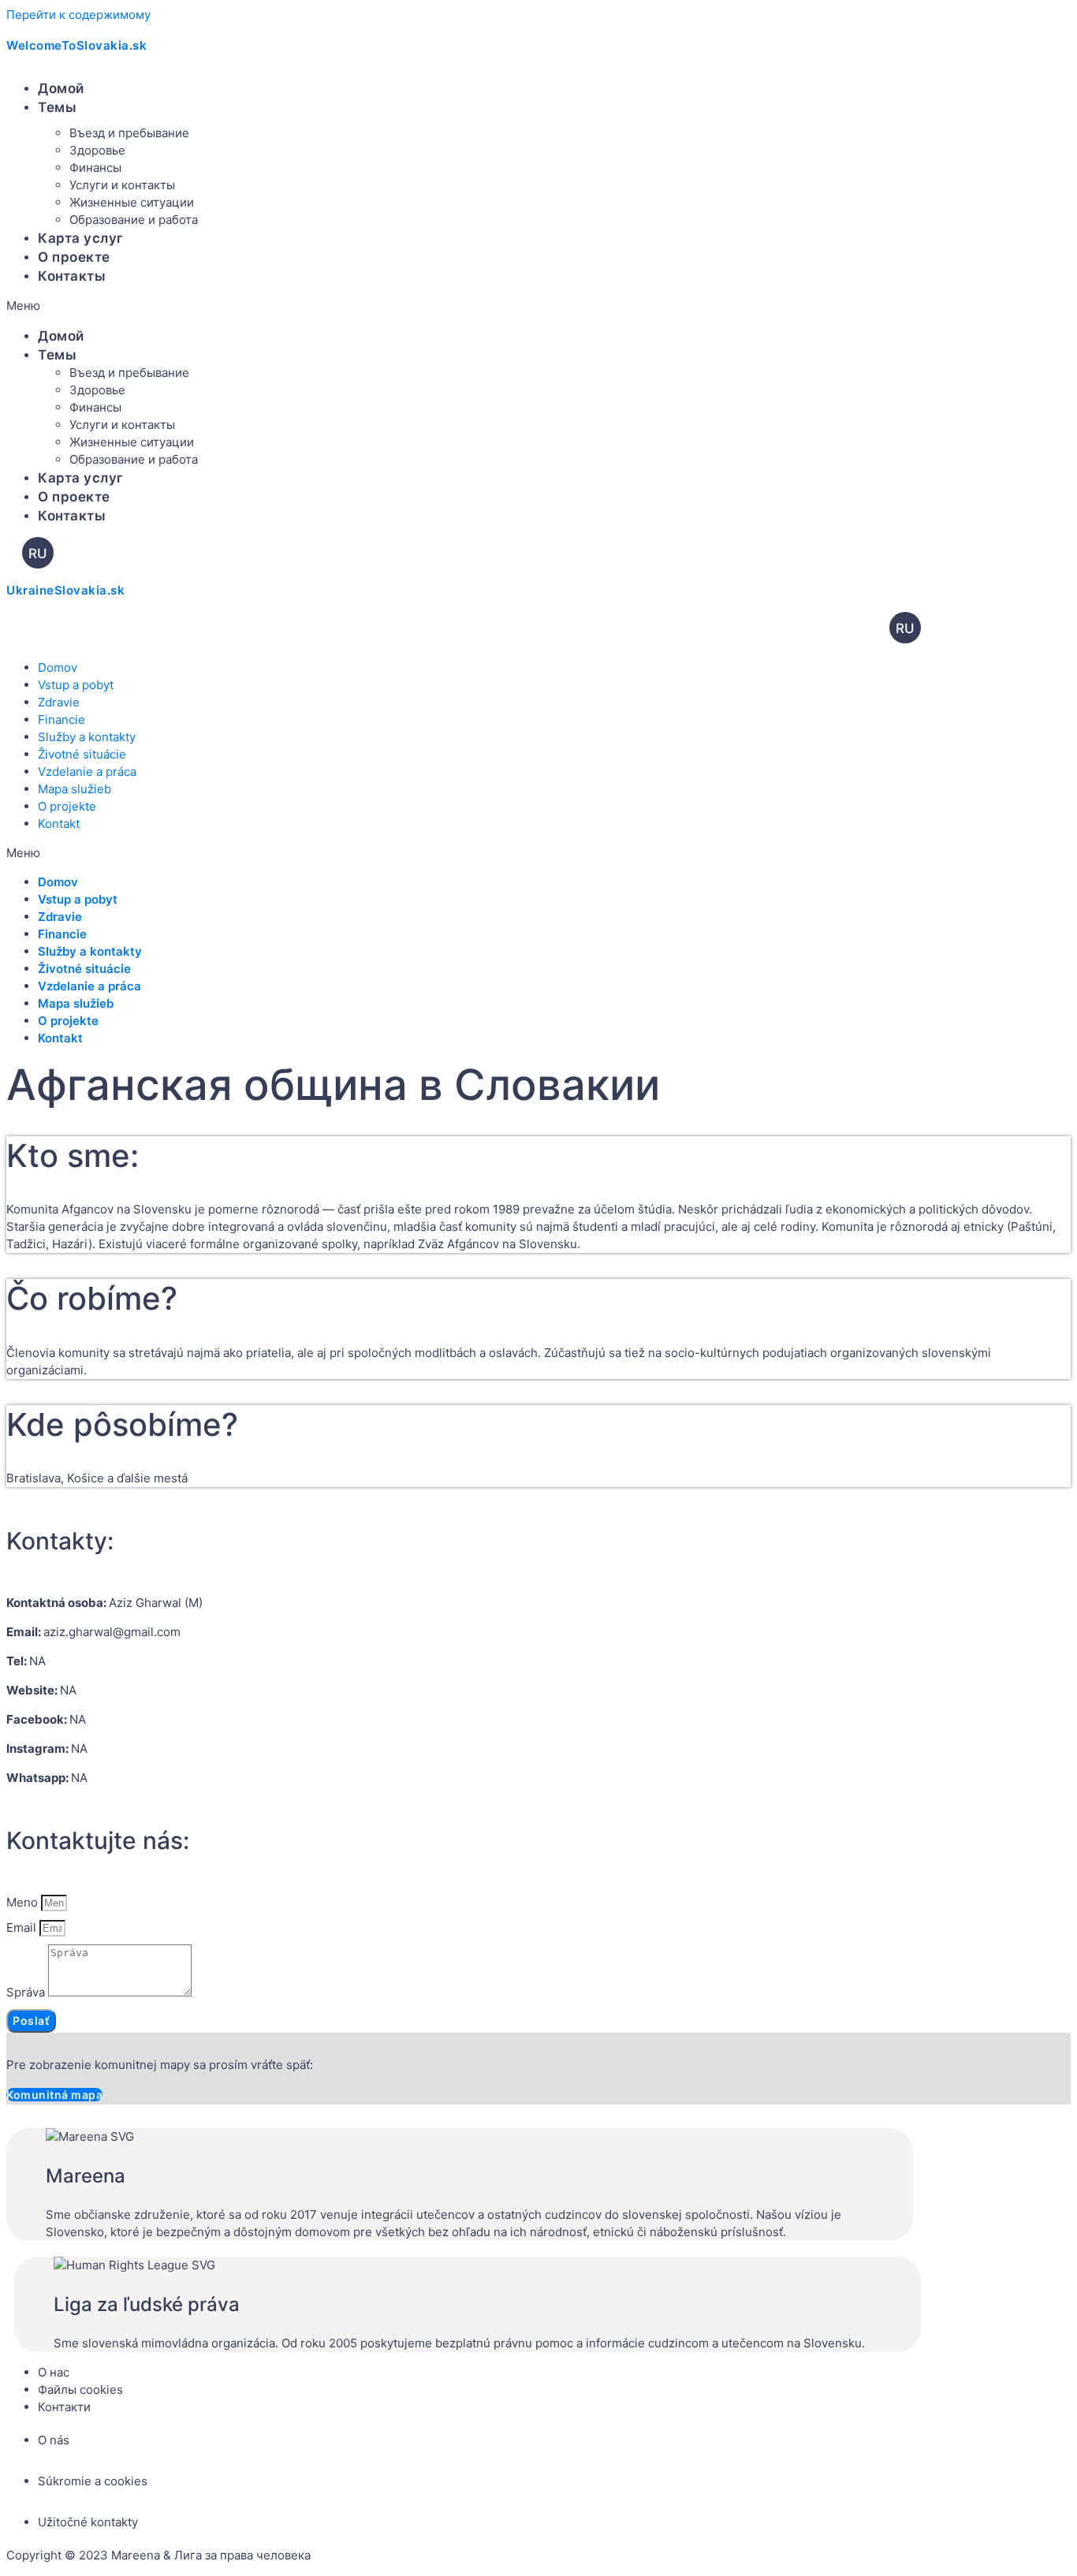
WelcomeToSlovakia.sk (76, 45)
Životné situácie (82, 754)
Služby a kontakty (87, 737)
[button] (360, 306)
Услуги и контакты (122, 185)
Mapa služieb (75, 789)
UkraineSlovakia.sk (65, 590)
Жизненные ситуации (132, 202)
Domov (58, 667)
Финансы (95, 168)
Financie (61, 719)
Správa (27, 1992)
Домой (61, 88)
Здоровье (97, 150)
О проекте (74, 257)
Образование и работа (134, 220)
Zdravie (59, 702)
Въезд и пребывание (129, 133)
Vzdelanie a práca (87, 772)
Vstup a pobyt (76, 685)
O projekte (67, 806)
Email (23, 1927)
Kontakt (59, 824)
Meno (24, 1902)
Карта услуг (81, 238)
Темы (57, 107)
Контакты (72, 276)
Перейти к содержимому (78, 15)
